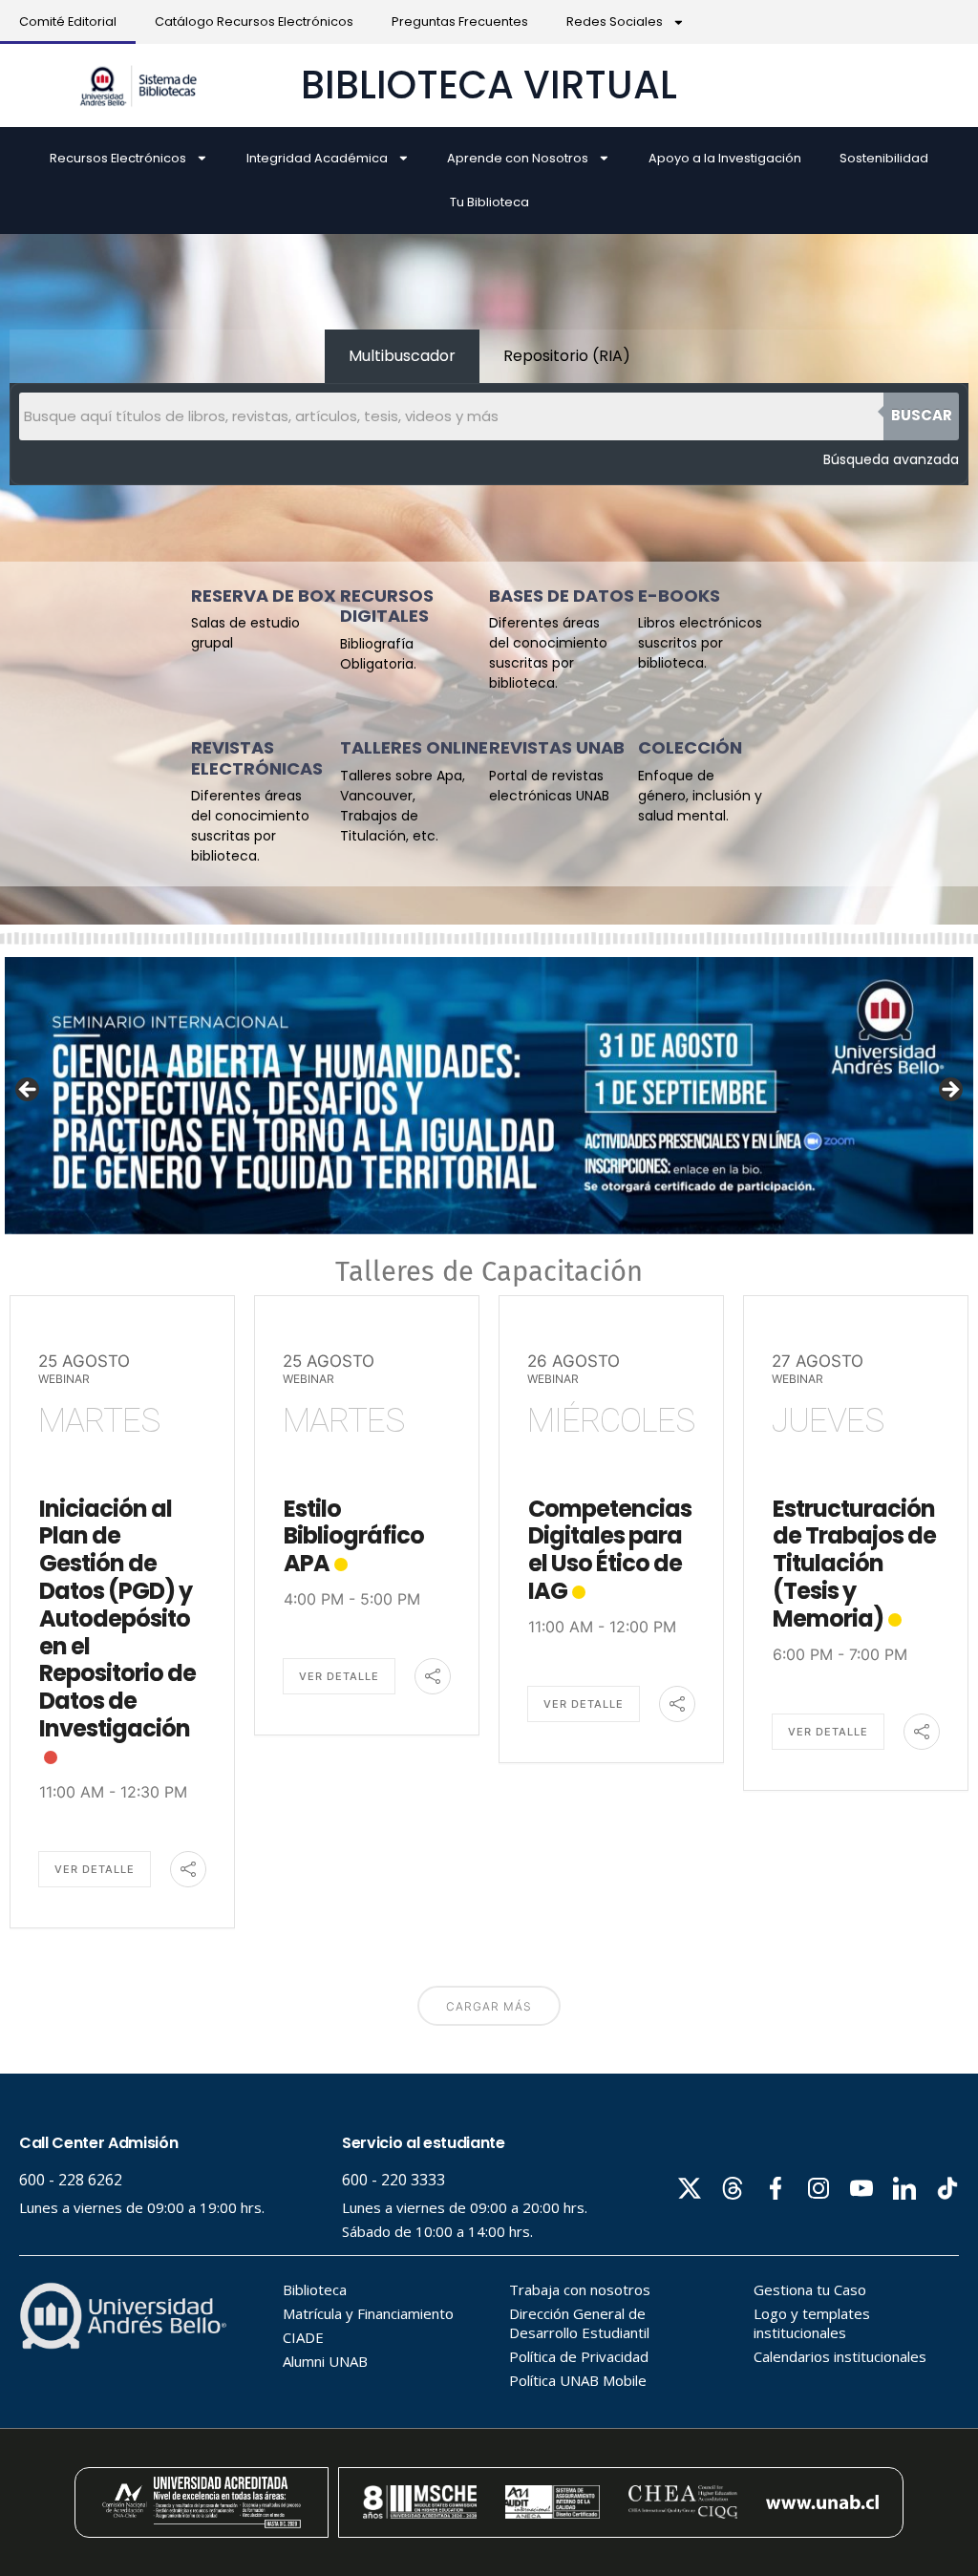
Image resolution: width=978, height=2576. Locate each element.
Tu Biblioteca (489, 202)
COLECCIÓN (690, 747)
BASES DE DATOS (562, 596)
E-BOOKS (679, 596)
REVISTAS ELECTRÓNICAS (257, 758)
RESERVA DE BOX (264, 596)
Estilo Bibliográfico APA (354, 1536)
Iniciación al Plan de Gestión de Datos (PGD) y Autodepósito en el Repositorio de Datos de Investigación (117, 1618)
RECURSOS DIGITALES (387, 606)
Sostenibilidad (884, 158)
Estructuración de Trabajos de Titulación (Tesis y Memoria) (854, 1564)
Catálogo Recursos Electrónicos (254, 21)
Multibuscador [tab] (402, 356)
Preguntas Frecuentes (460, 21)
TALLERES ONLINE (414, 747)
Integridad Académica (317, 158)
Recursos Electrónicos (118, 158)
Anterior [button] (29, 1091)
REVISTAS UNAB (557, 747)
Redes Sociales (615, 21)
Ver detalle (95, 1869)
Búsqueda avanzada (891, 459)
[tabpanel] (489, 434)
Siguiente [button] (949, 1091)
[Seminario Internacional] (489, 1096)
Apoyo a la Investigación (725, 158)
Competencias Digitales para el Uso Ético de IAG (610, 1550)
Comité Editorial (68, 21)
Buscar (922, 415)
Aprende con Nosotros (518, 158)
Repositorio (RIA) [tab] (567, 356)
